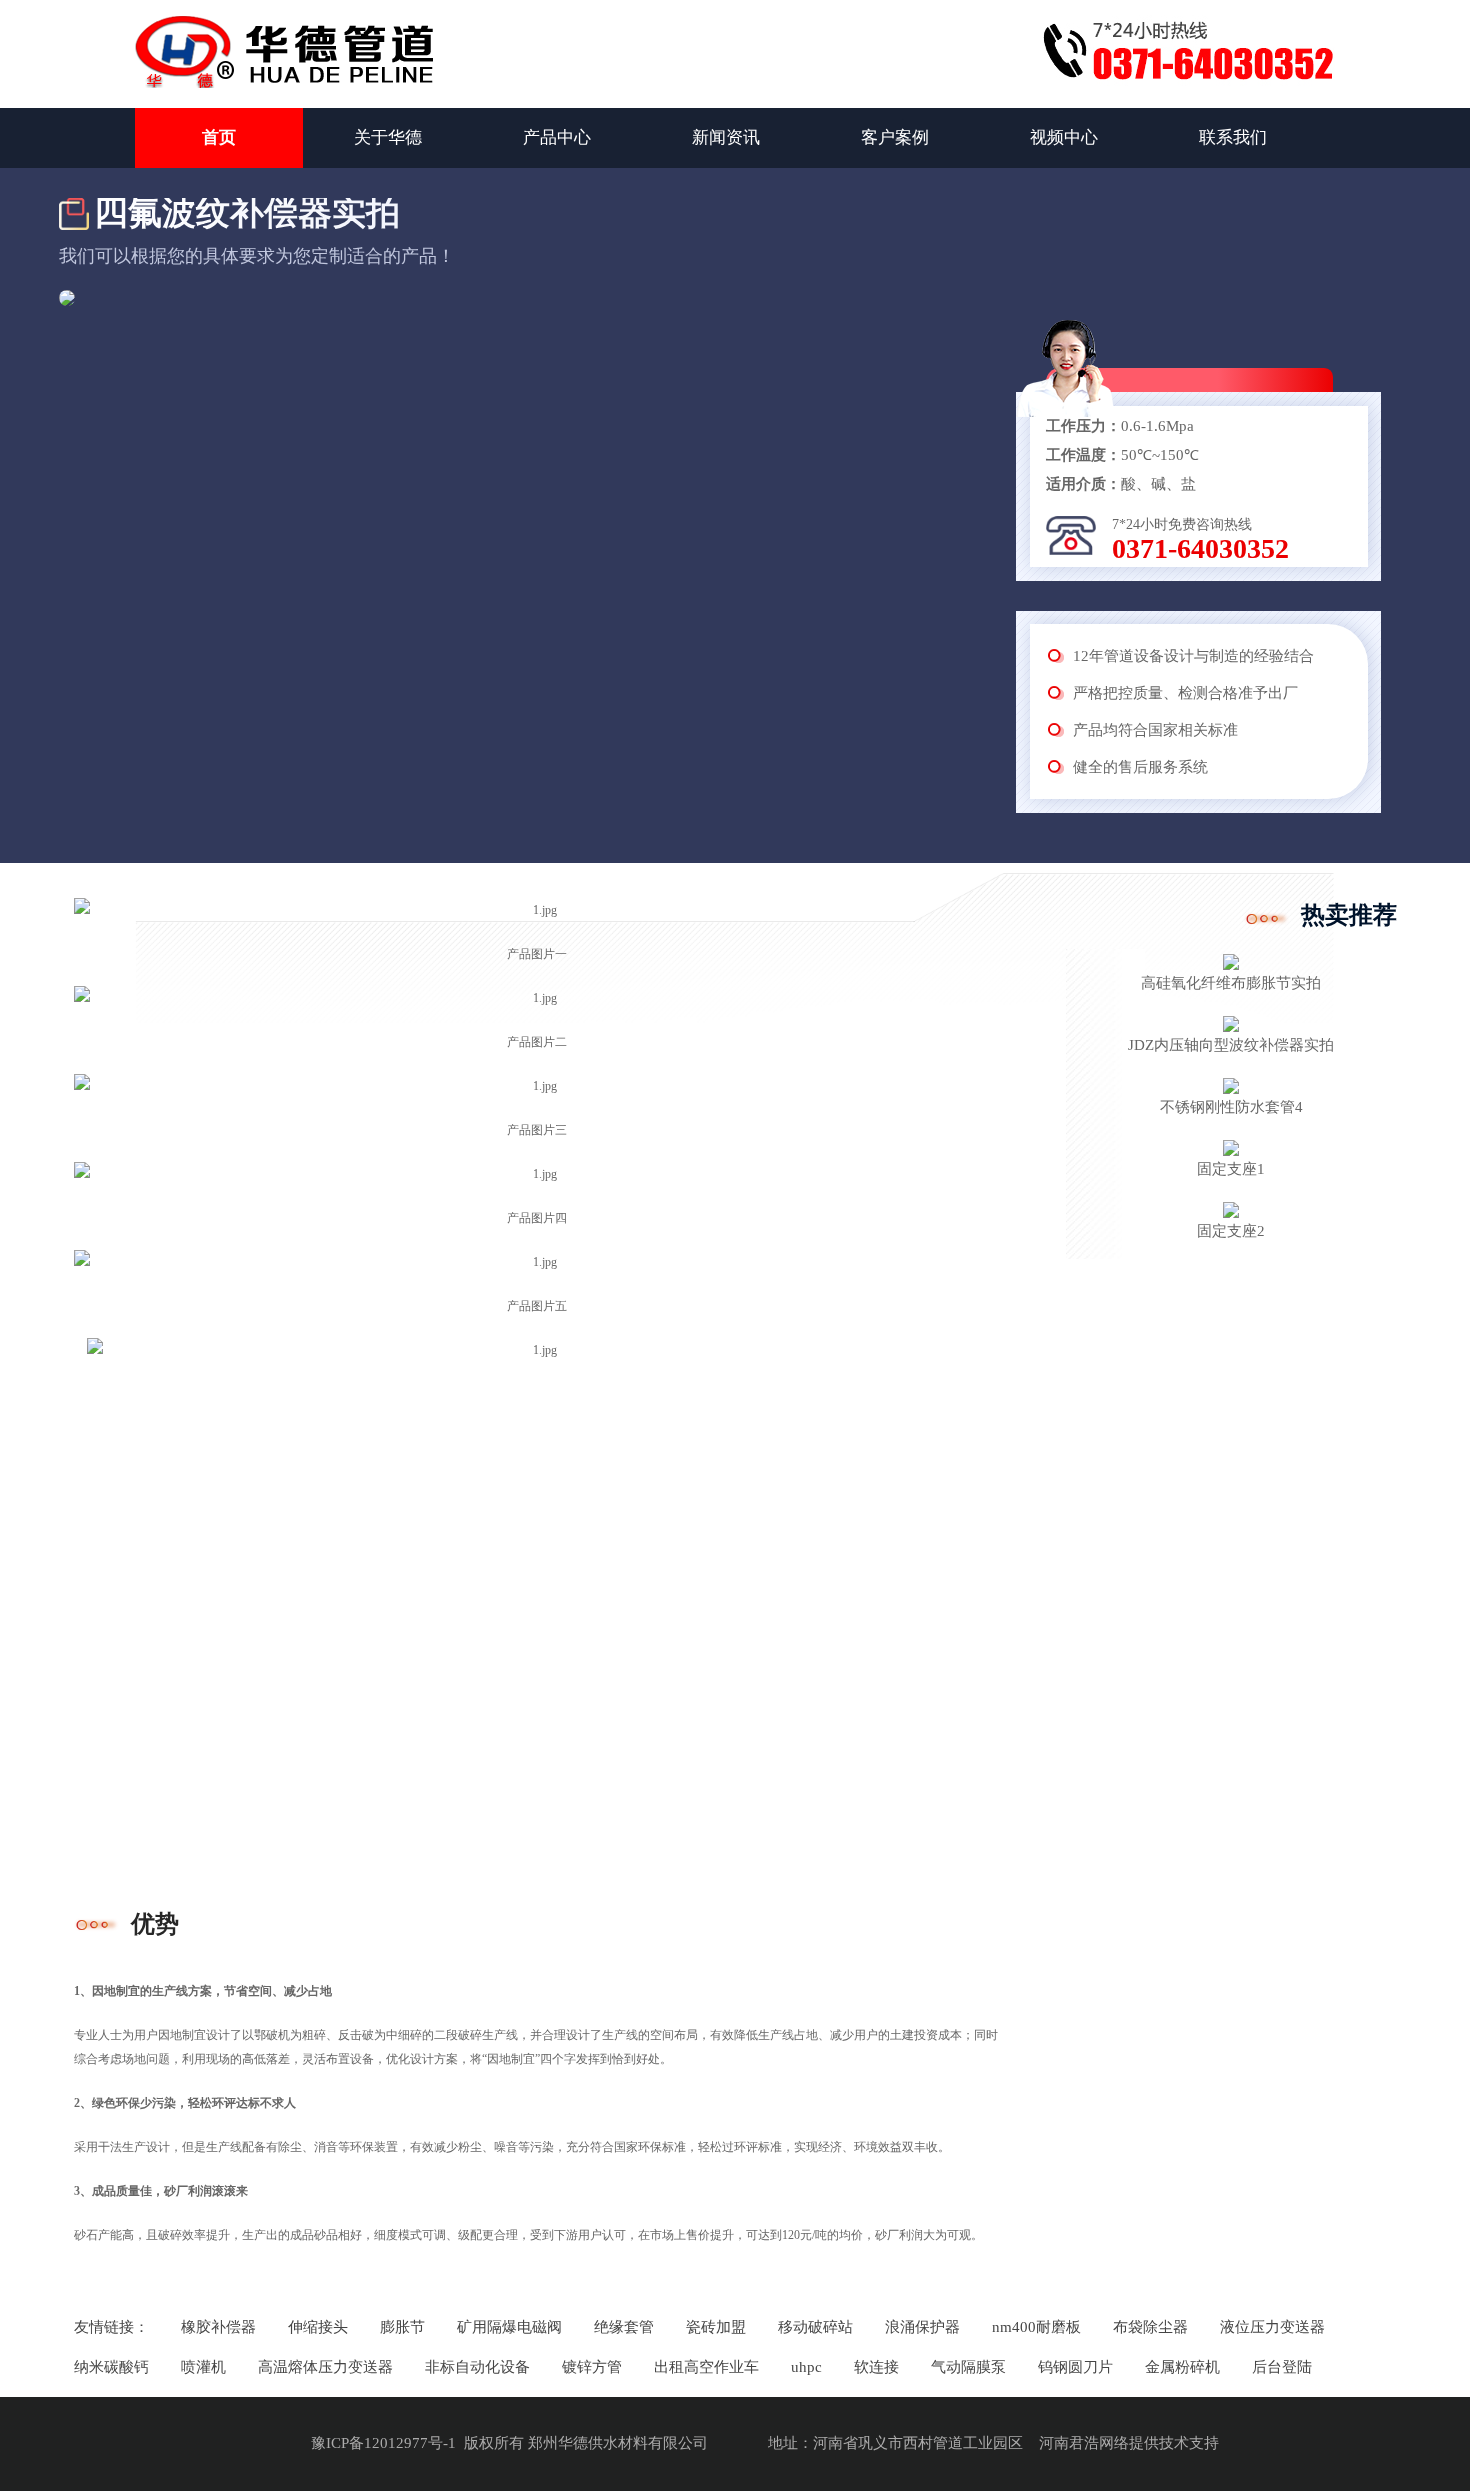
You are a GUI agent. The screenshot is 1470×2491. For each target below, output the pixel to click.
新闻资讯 (726, 137)
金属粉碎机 (1182, 2367)
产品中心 (557, 137)
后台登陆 (1282, 2367)
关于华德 (388, 137)
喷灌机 (203, 2367)
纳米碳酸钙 (111, 2367)
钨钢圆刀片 (1075, 2367)
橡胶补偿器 (218, 2327)
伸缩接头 (318, 2327)
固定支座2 (1231, 1231)
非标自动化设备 (477, 2367)
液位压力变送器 (1272, 2327)
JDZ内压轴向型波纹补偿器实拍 (1231, 1045)
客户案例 (895, 137)
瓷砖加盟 (716, 2327)
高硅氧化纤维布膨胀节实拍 (1231, 983)
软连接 (876, 2367)
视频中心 (1064, 137)
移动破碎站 (815, 2327)
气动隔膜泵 (968, 2367)
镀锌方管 (592, 2367)
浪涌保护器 (922, 2327)
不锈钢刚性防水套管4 (1231, 1107)
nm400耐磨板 (1036, 2327)
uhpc (806, 2367)
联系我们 (1233, 137)
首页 (219, 137)
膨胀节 (402, 2327)
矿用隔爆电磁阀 (509, 2327)
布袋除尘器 (1150, 2327)
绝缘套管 (624, 2327)
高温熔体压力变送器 (325, 2367)
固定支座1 (1231, 1169)
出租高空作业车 (706, 2367)
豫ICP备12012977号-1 (383, 2443)
